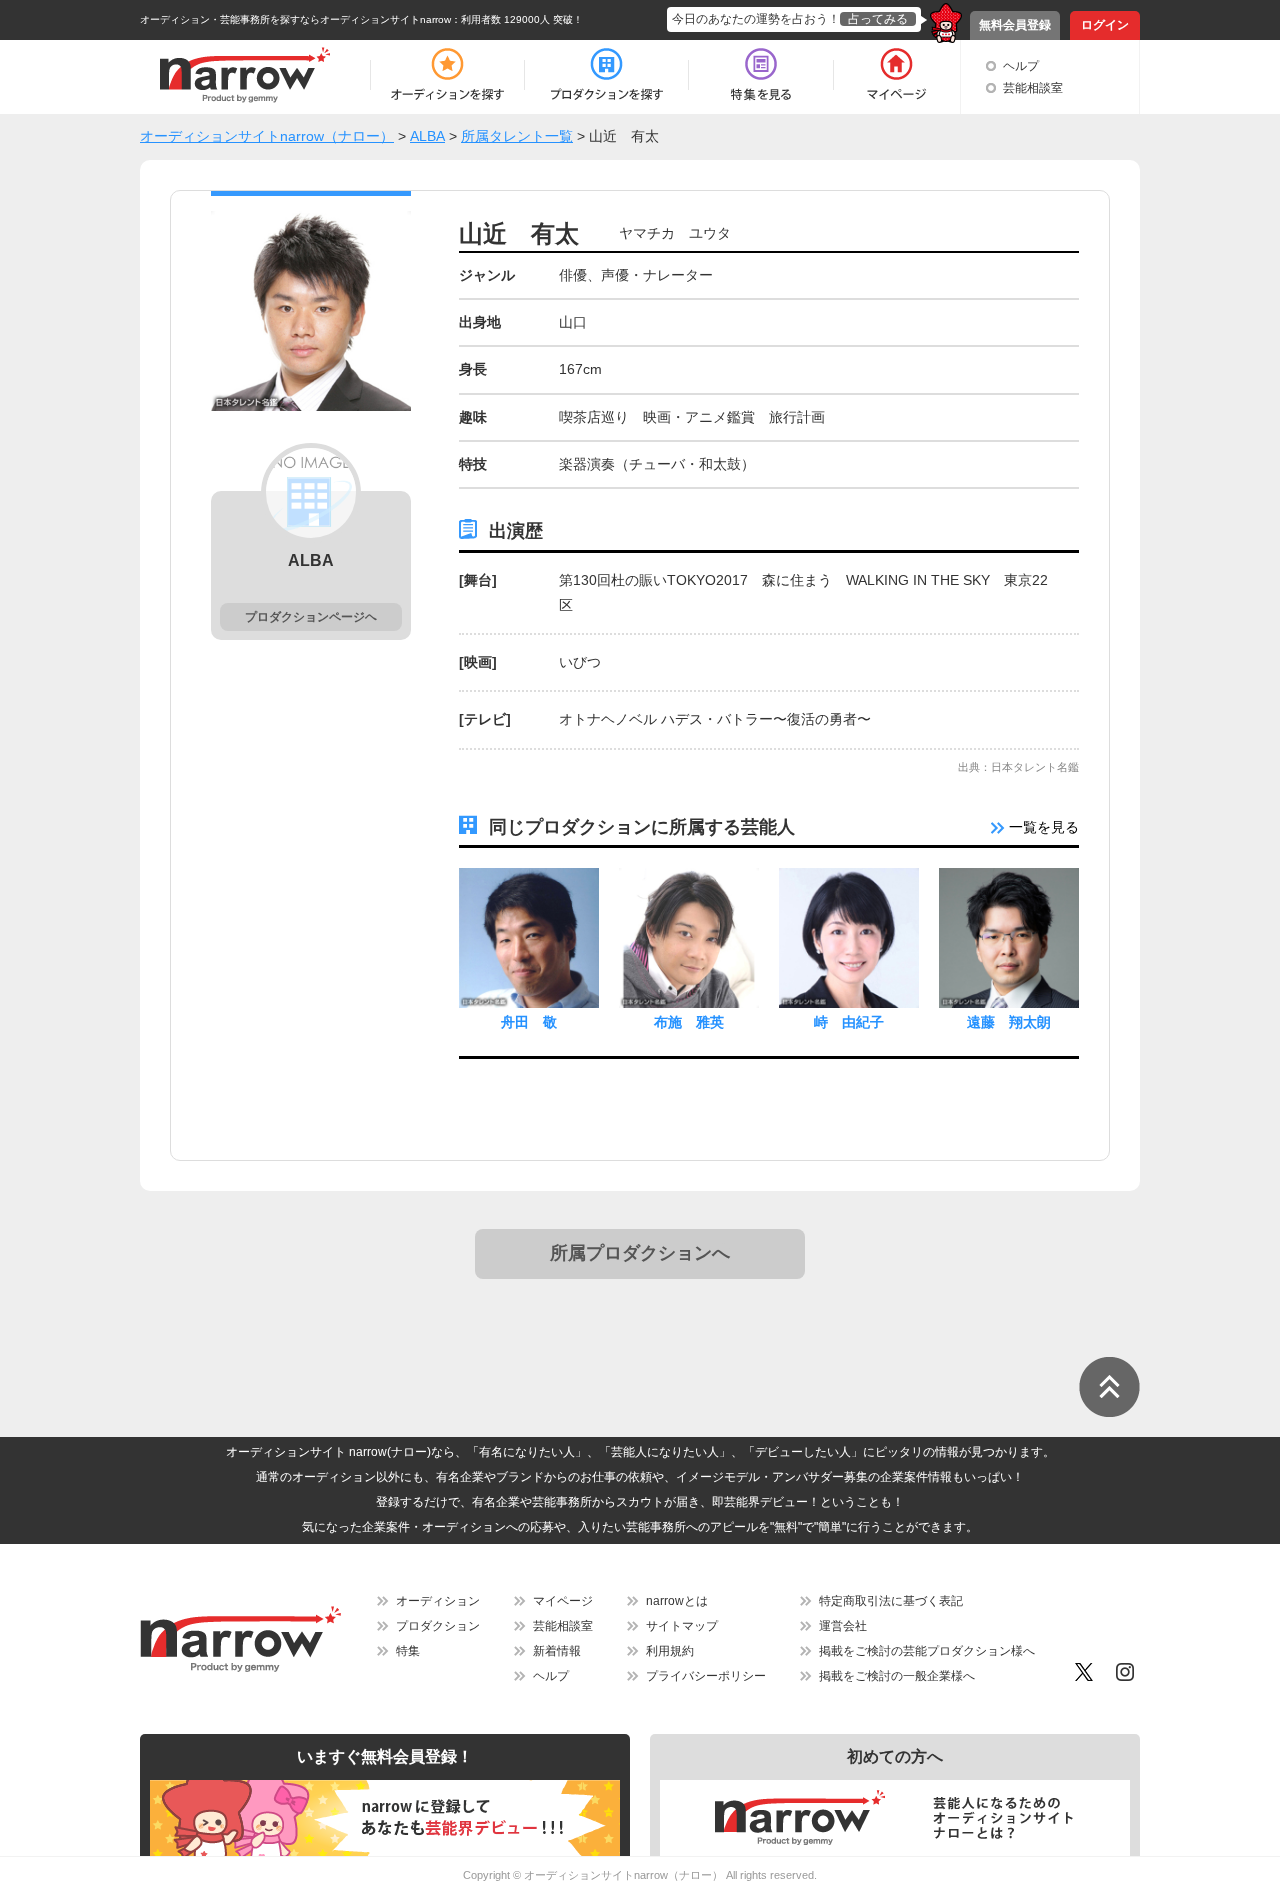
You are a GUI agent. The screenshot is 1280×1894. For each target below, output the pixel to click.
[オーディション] (447, 75)
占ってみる (878, 19)
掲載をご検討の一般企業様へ (897, 1676)
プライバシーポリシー (706, 1676)
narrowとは (677, 1601)
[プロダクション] (606, 75)
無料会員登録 (1015, 25)
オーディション (438, 1601)
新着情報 (557, 1651)
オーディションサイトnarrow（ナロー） (623, 1875)
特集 (408, 1651)
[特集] (761, 75)
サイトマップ (682, 1626)
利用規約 (670, 1651)
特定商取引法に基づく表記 (891, 1601)
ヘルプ (1021, 66)
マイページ (563, 1601)
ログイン (1105, 25)
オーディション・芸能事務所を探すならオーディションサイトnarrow (295, 19)
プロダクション (438, 1626)
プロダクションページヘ (311, 617)
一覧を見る (1042, 827)
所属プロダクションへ (640, 1253)
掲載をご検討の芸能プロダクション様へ (927, 1651)
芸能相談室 (1033, 88)
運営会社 (843, 1626)
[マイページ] (895, 75)
